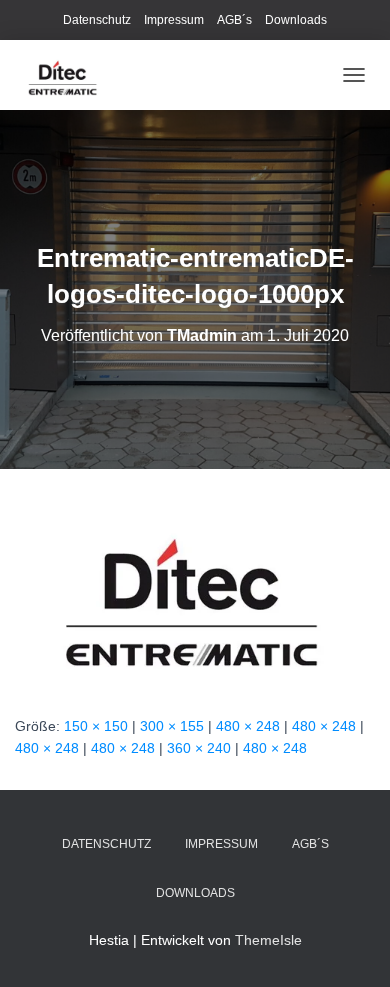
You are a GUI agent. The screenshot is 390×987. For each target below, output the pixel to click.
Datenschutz (97, 20)
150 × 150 (96, 726)
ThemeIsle (268, 940)
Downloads (296, 20)
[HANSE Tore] (71, 75)
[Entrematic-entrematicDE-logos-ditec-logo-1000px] (195, 590)
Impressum (174, 20)
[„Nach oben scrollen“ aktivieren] (350, 947)
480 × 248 (248, 726)
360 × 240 (199, 748)
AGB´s (234, 20)
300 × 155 (172, 726)
